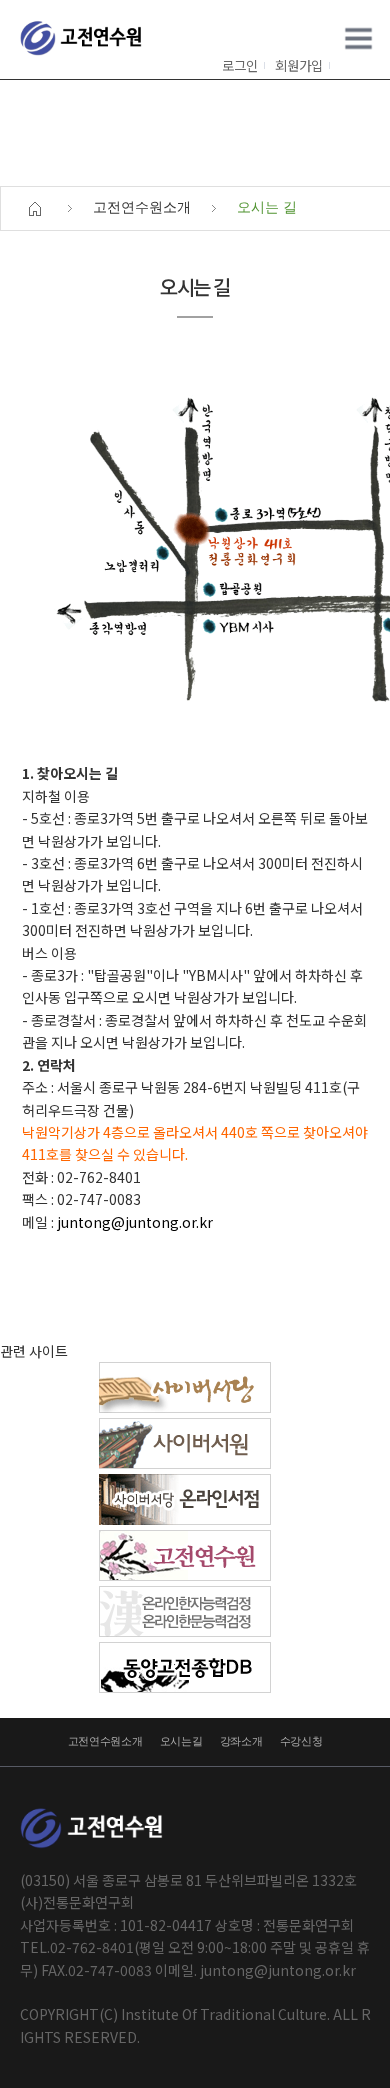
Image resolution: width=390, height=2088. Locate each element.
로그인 (240, 65)
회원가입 (299, 65)
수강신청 (301, 1741)
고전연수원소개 (105, 1741)
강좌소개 (241, 1741)
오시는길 (181, 1741)
